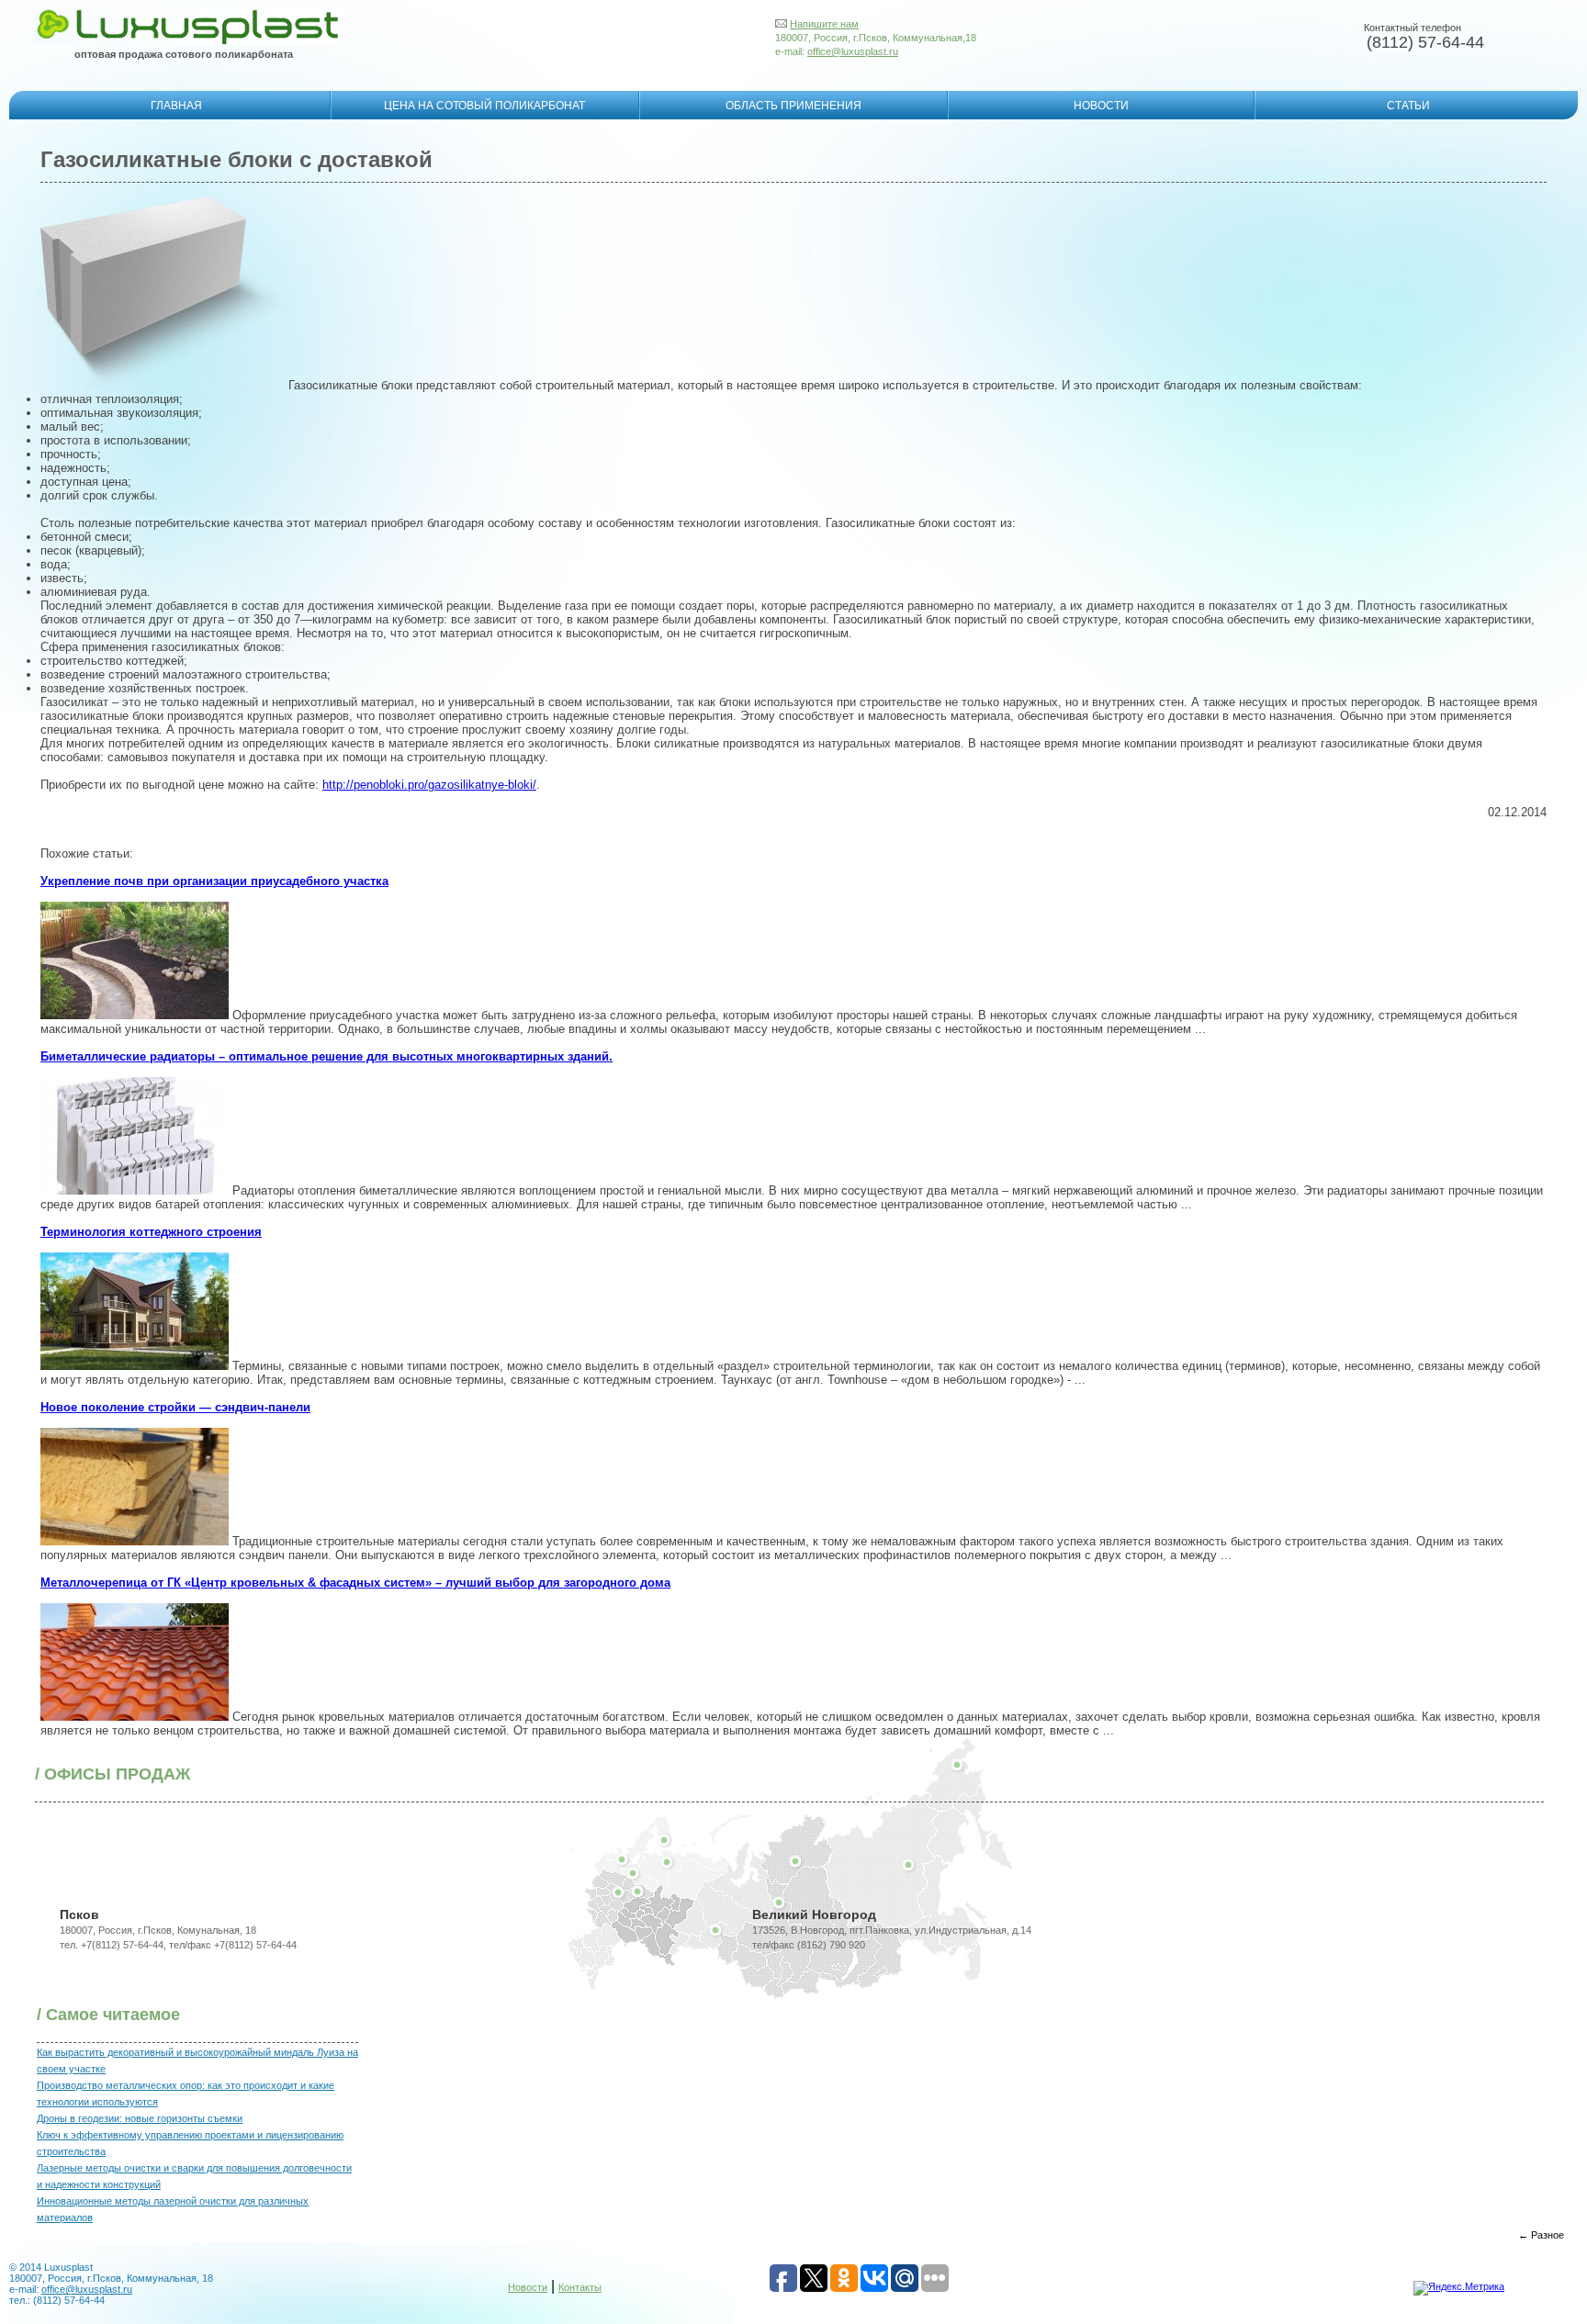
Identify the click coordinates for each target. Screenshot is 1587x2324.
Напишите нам (824, 24)
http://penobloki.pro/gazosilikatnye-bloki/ (429, 785)
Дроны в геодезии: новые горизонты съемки (140, 2118)
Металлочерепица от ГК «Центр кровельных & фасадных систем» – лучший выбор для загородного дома (355, 1583)
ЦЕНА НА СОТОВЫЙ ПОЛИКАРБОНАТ (484, 106)
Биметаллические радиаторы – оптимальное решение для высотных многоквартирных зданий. (326, 1056)
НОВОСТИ (1101, 106)
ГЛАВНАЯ (176, 106)
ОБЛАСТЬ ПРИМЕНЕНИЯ (793, 106)
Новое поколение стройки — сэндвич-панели (175, 1407)
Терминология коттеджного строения (151, 1232)
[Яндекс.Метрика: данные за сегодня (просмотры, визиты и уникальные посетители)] (1459, 2288)
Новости (528, 2287)
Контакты (580, 2287)
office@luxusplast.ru (853, 51)
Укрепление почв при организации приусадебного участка (214, 881)
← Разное (1541, 2235)
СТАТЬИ (1408, 106)
